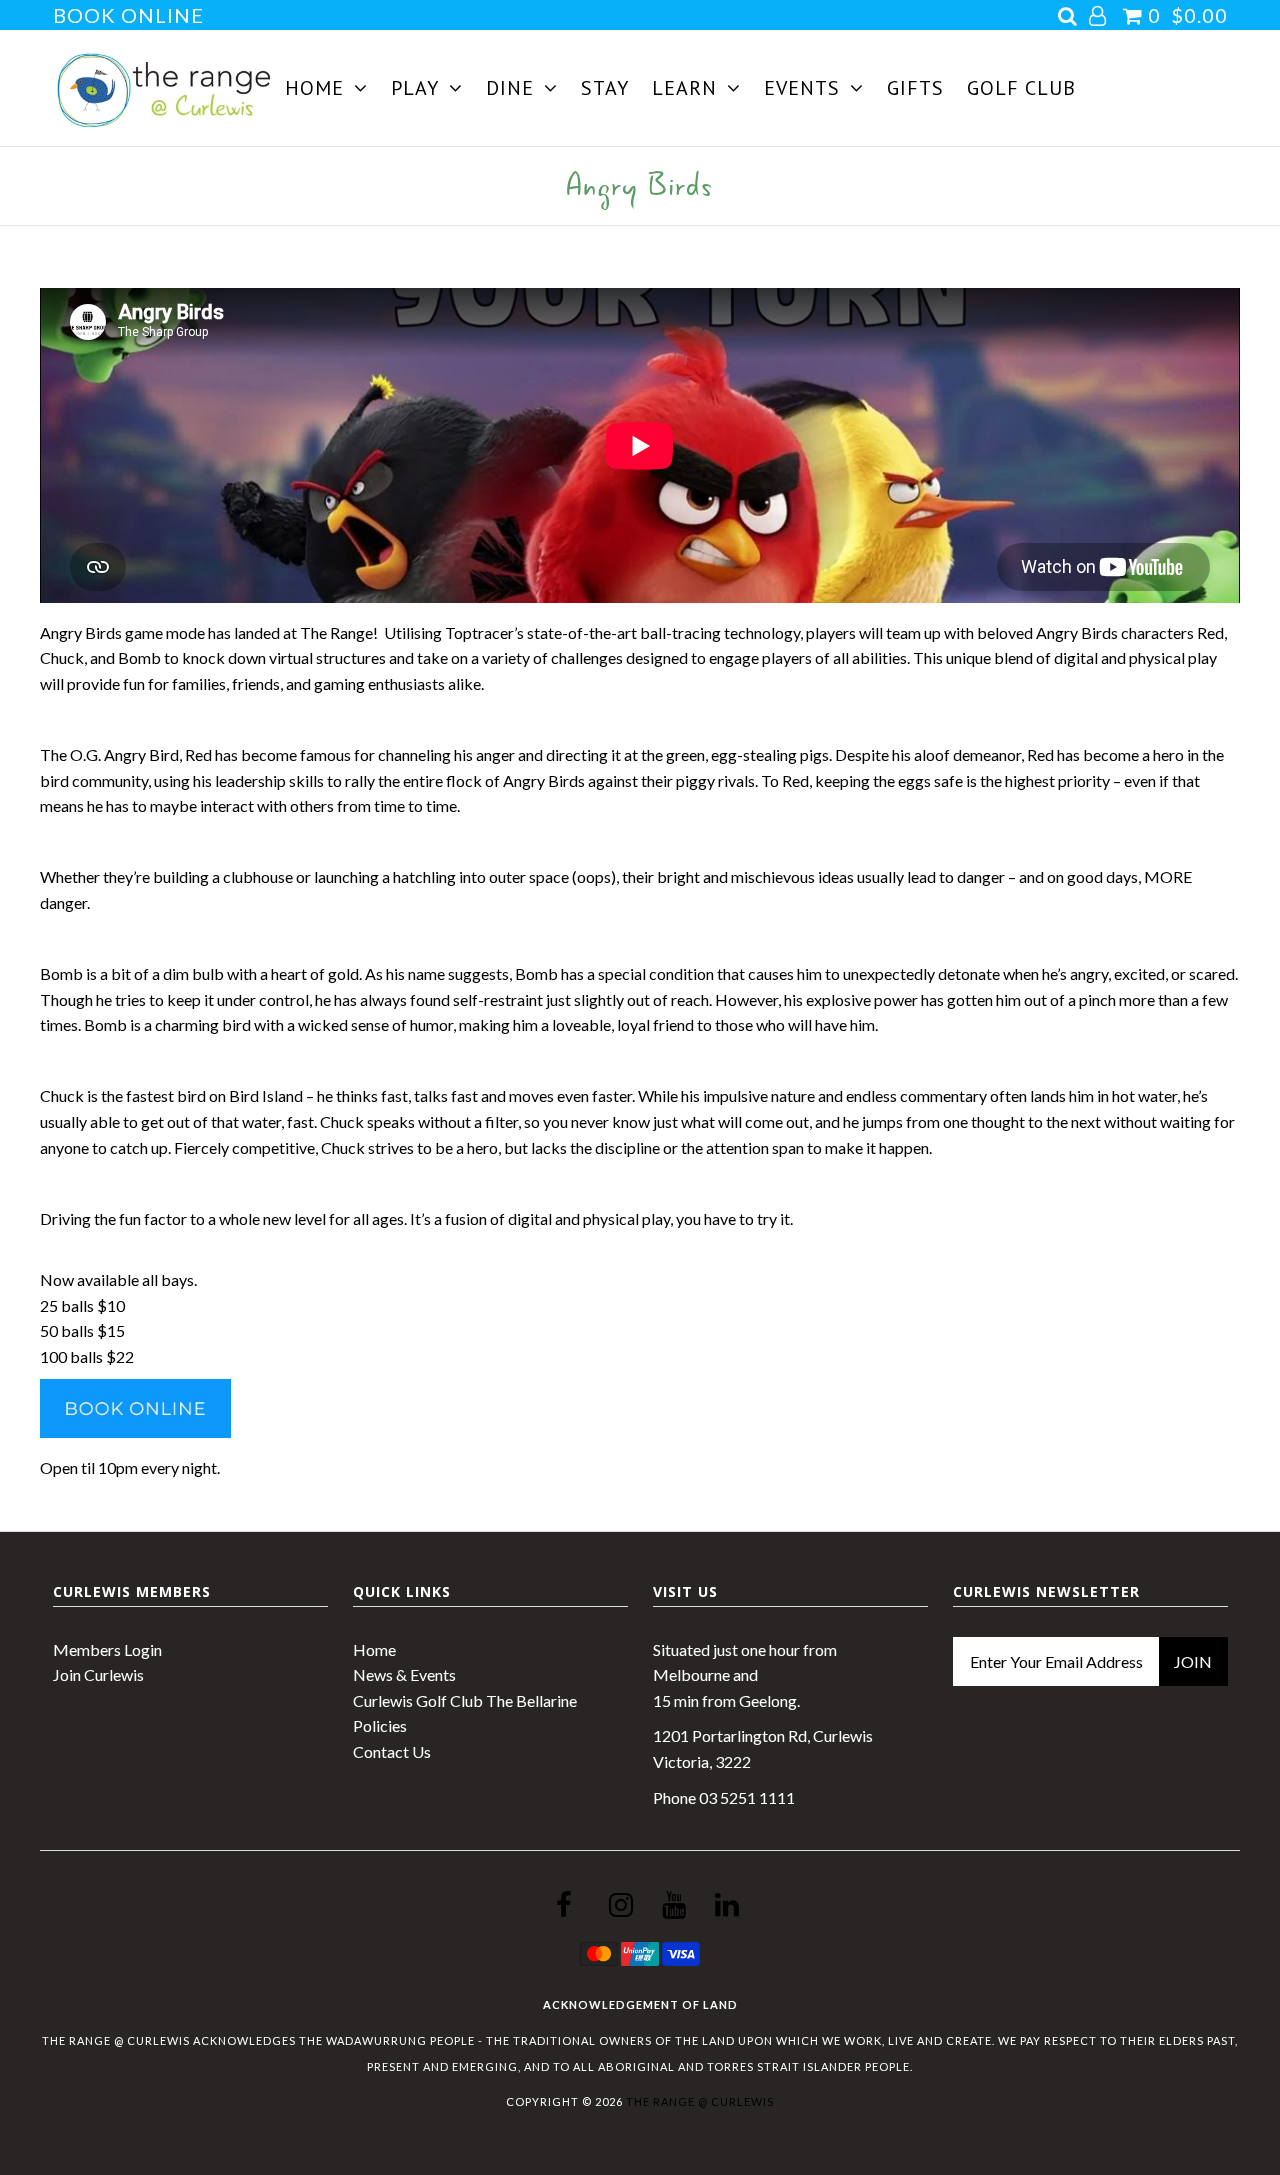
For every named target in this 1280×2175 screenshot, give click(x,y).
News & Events (404, 1674)
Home (374, 1649)
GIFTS (915, 88)
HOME (314, 88)
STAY (605, 88)
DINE (510, 88)
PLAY (415, 88)
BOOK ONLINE (128, 15)
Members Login (107, 1649)
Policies (380, 1725)
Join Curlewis (98, 1674)
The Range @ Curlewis (700, 2101)
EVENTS (802, 88)
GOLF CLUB (1021, 88)
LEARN (684, 88)
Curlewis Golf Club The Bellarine (465, 1700)
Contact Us (392, 1751)
